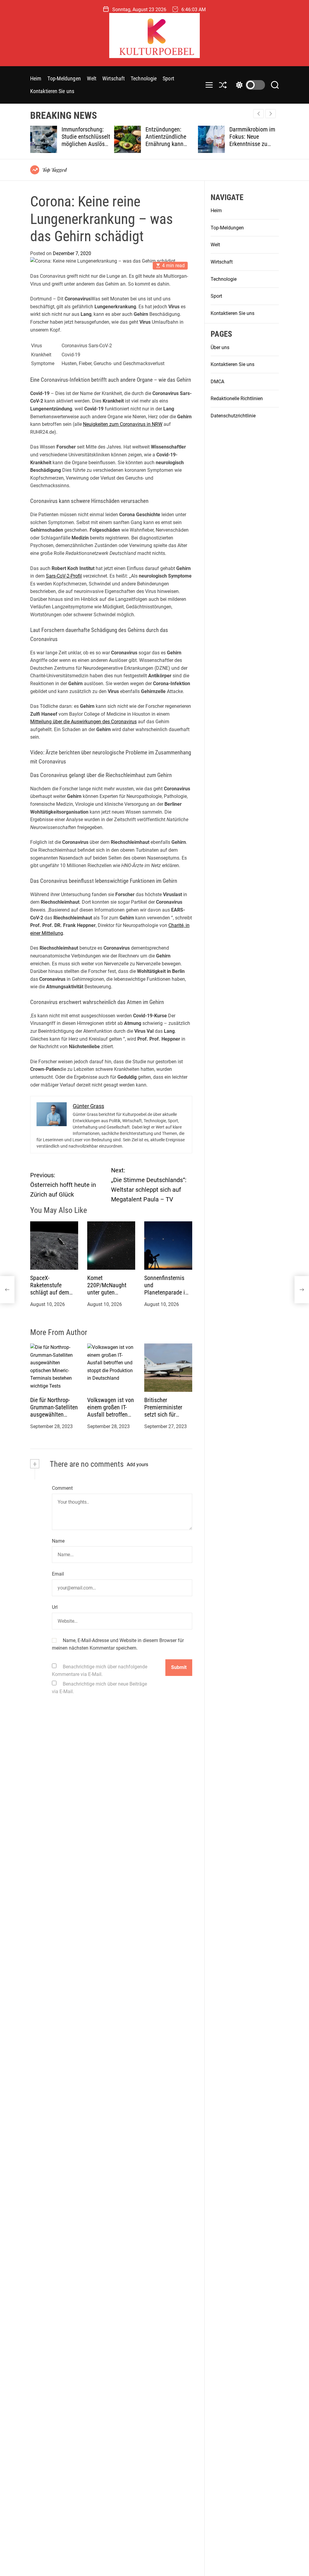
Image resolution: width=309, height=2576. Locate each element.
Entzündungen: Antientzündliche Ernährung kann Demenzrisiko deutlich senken (103, 144)
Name (58, 1541)
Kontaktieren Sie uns (52, 91)
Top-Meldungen (64, 78)
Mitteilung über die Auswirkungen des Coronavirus (83, 722)
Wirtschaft (113, 78)
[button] (271, 114)
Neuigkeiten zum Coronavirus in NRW (123, 424)
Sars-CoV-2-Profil (64, 576)
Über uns (220, 347)
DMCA (217, 382)
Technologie (144, 78)
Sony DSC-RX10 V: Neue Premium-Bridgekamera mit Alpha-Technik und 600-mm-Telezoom (273, 144)
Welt (92, 78)
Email (58, 1574)
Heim (36, 78)
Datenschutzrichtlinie (233, 416)
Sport (168, 78)
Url (55, 1607)
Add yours (137, 1465)
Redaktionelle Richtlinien (237, 399)
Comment (62, 1488)
